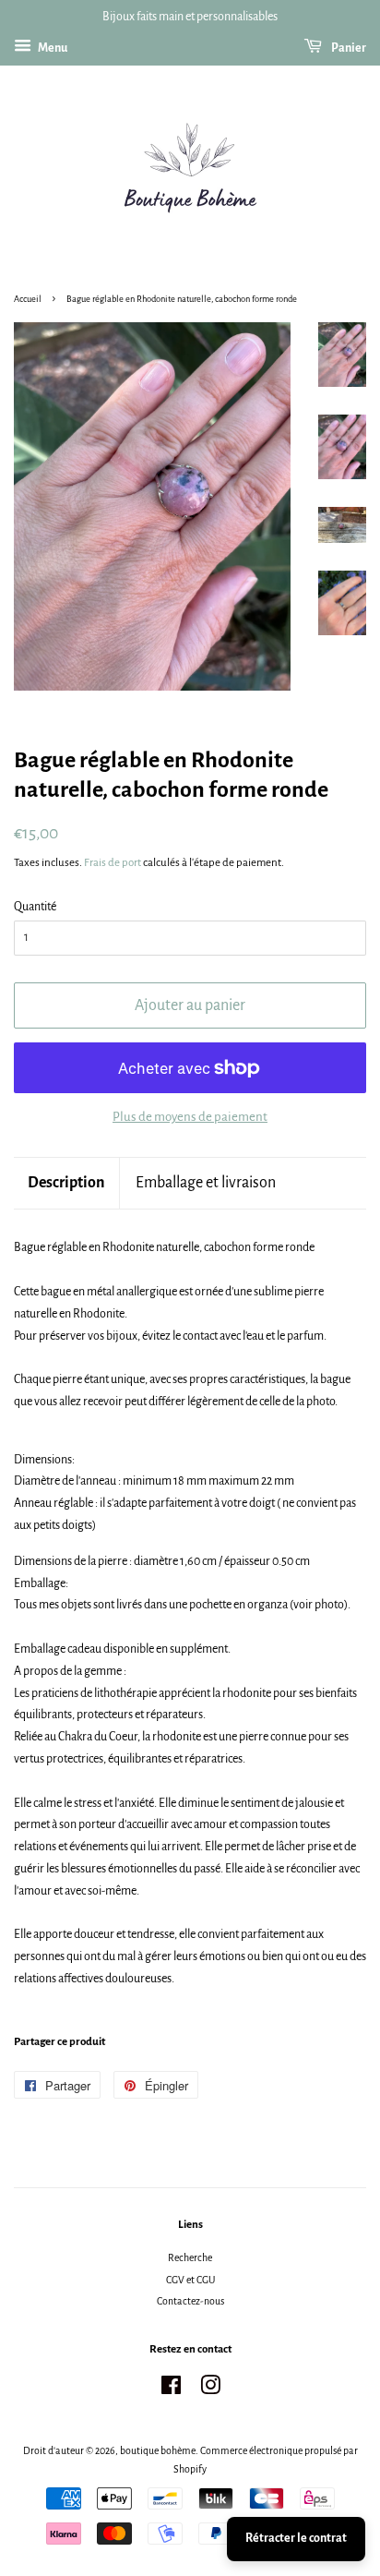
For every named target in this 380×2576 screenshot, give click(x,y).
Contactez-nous (190, 2301)
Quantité (35, 907)
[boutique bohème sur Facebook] (171, 2389)
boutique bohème (158, 2450)
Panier (348, 48)
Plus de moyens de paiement (190, 1117)
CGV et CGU (190, 2280)
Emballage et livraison (206, 1183)
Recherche (190, 2257)
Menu (52, 48)
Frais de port (113, 863)
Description (66, 1183)
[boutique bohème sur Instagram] (210, 2389)
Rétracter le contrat (296, 2538)
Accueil (28, 299)
